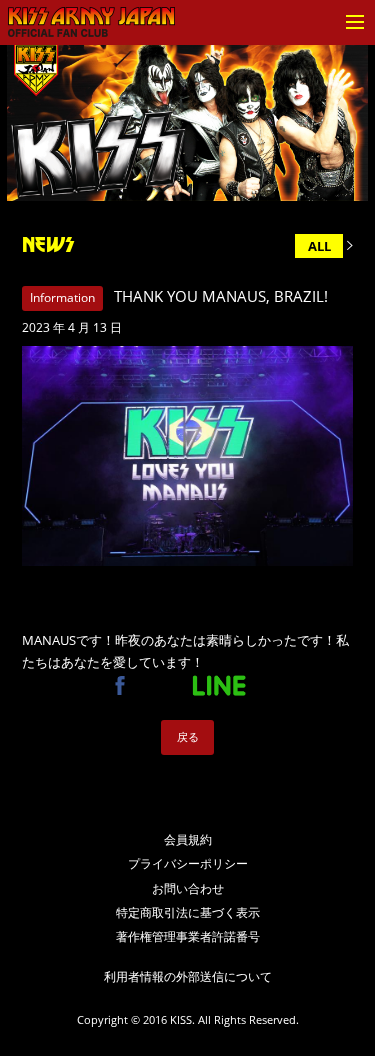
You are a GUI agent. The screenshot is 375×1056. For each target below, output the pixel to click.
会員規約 (188, 839)
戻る (188, 737)
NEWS (48, 245)
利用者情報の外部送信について (188, 976)
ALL (319, 246)
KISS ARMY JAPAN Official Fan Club (91, 23)
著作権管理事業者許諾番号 (188, 936)
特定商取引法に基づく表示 (188, 912)
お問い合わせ (188, 888)
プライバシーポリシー (188, 863)
